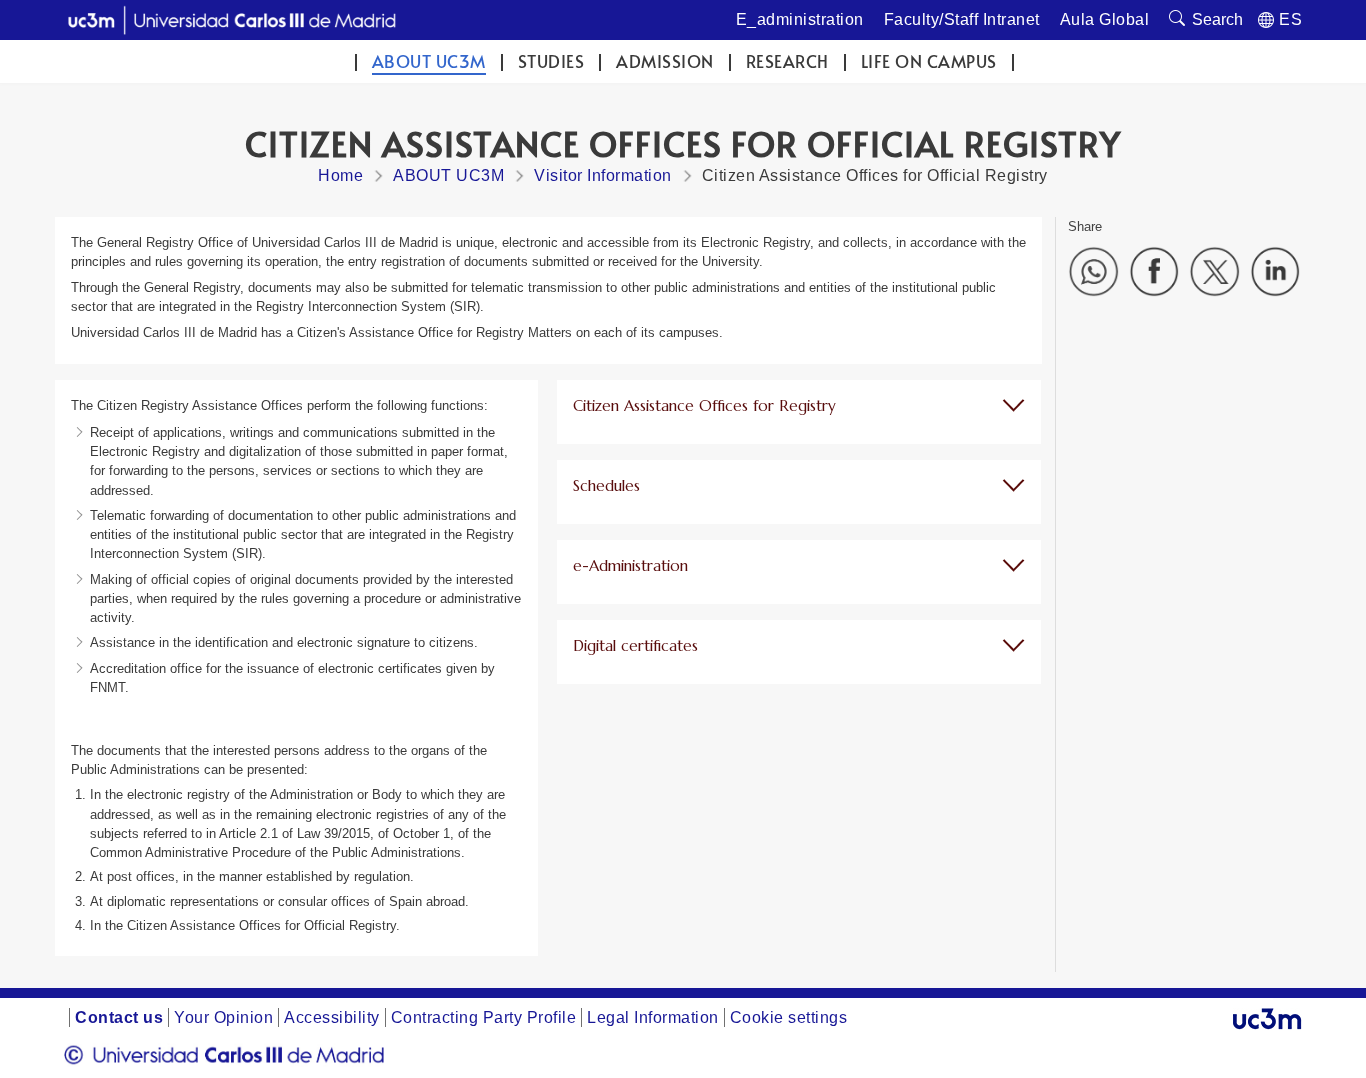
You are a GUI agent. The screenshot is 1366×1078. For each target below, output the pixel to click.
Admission (665, 61)
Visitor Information (603, 175)
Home (340, 175)
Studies (551, 61)
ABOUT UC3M (429, 61)
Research (787, 61)
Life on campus (929, 61)
